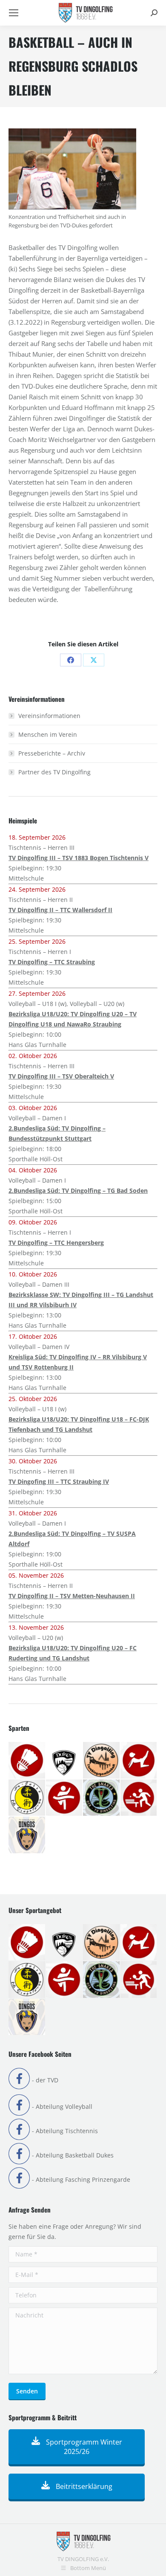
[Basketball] (65, 1761)
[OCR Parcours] (102, 1798)
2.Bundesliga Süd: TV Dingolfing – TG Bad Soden (78, 1191)
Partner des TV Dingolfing (54, 772)
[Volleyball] (27, 1835)
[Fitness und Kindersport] (139, 1761)
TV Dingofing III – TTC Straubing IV (59, 1481)
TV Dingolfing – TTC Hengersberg (56, 1243)
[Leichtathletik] (65, 1798)
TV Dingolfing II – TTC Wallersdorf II (60, 910)
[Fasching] (102, 1761)
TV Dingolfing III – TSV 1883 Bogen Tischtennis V (79, 858)
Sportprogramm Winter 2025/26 (83, 2447)
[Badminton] (27, 1761)
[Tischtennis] (139, 1798)
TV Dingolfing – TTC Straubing (52, 962)
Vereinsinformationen (49, 716)
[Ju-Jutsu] (27, 1798)
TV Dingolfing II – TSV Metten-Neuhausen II (72, 1596)
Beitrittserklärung (83, 2486)
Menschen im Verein (48, 734)
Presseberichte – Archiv (52, 753)
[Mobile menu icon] (14, 13)
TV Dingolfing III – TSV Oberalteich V (61, 1076)
